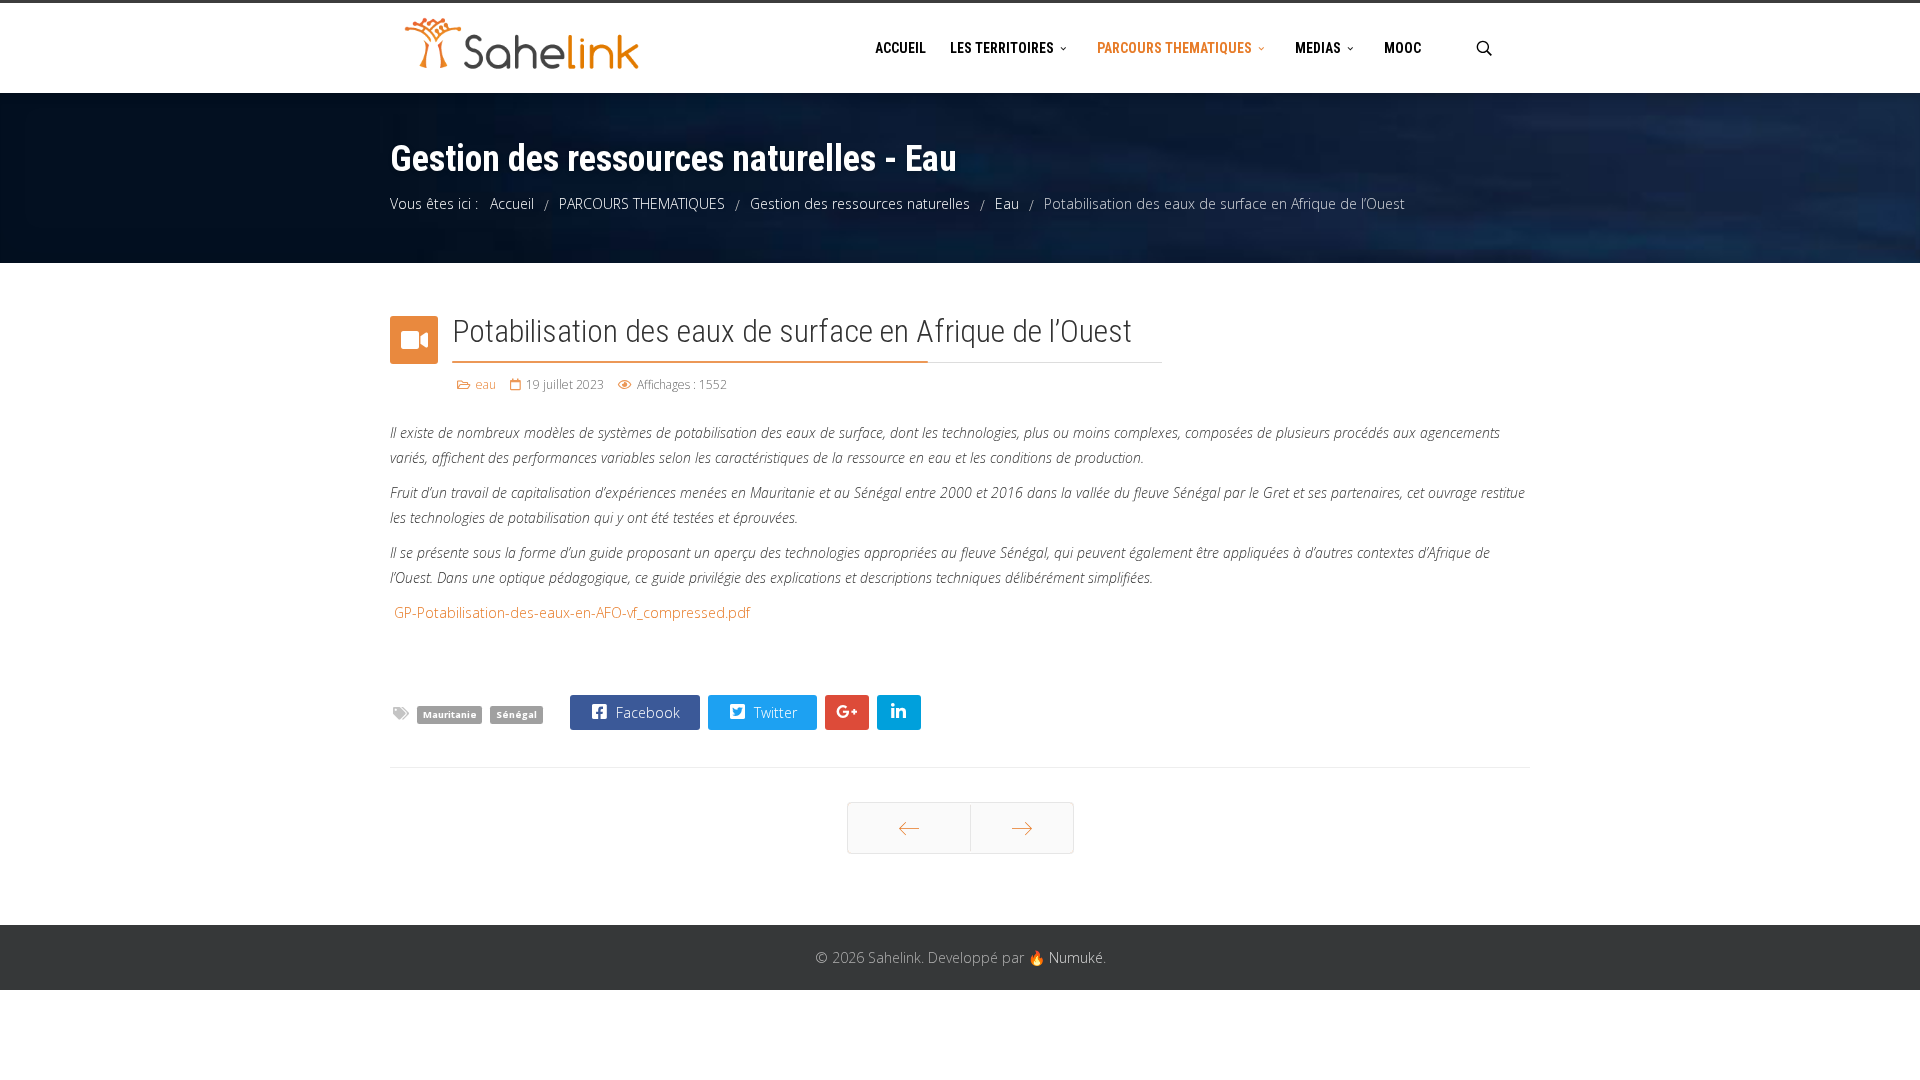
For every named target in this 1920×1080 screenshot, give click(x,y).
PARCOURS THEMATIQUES (1174, 48)
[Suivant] (1022, 828)
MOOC (1402, 48)
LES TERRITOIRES (1002, 48)
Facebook (646, 712)
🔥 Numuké (1065, 957)
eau (486, 384)
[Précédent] (909, 828)
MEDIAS (1318, 48)
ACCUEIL (900, 48)
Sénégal (516, 714)
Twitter (773, 712)
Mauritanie (450, 714)
